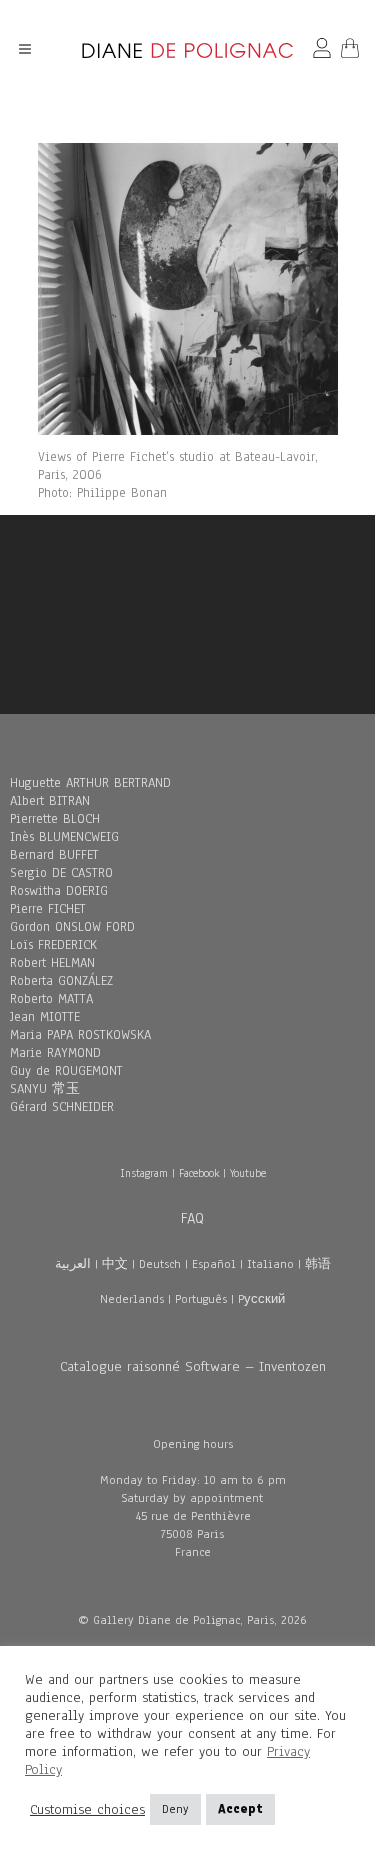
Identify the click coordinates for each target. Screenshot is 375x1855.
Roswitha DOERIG (59, 891)
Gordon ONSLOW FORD (72, 927)
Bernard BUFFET (54, 855)
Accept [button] (240, 1809)
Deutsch (160, 1264)
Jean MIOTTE (45, 1017)
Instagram (144, 1173)
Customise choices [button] (87, 1810)
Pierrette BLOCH (55, 819)
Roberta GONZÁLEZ (61, 981)
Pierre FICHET (48, 909)
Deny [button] (175, 1809)
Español (214, 1264)
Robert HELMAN (52, 963)
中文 (115, 1264)
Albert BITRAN (50, 801)
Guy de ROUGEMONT (66, 1071)
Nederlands (132, 1299)
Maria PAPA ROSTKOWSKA (80, 1035)
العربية (73, 1264)
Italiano (270, 1264)
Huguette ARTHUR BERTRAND (90, 783)
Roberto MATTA (51, 999)
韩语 (318, 1264)
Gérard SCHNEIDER (62, 1107)
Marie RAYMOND (55, 1053)
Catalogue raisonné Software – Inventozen (193, 1366)
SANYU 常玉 (45, 1089)
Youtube (248, 1173)
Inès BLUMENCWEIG (64, 837)
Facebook (199, 1173)
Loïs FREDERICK (53, 945)
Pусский (261, 1299)
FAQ (192, 1218)
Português (201, 1299)
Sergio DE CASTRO (61, 873)
